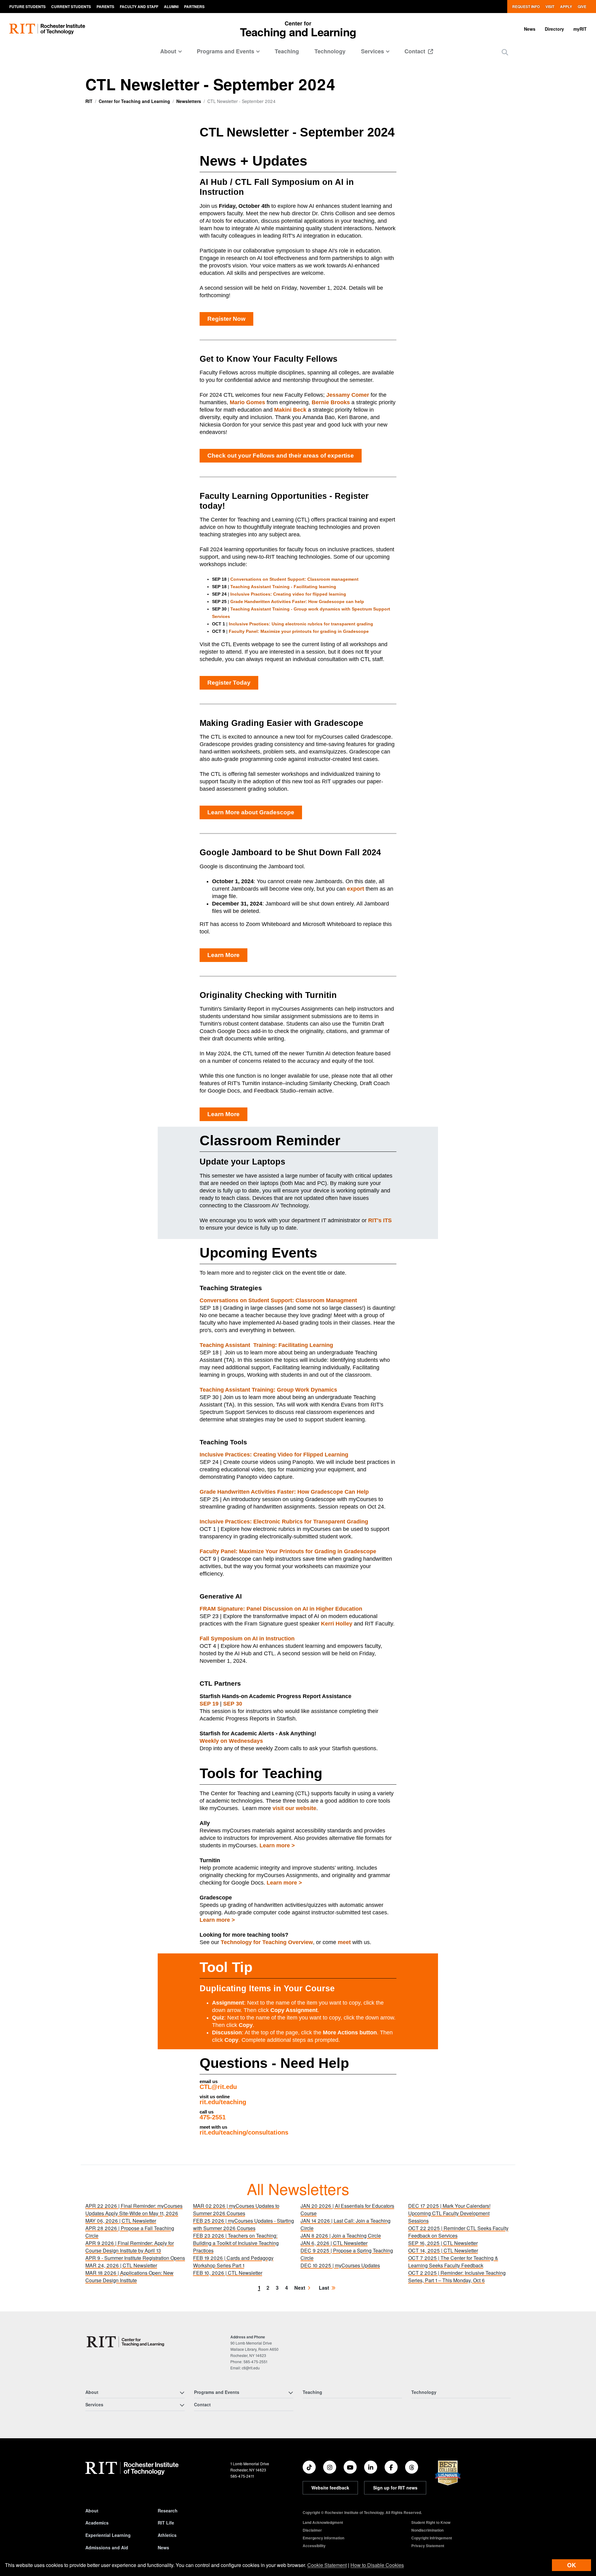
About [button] (168, 51)
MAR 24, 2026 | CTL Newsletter (121, 2265)
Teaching (287, 51)
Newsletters (189, 101)
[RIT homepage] (47, 29)
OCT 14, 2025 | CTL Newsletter (443, 2250)
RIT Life (166, 2523)
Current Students (71, 7)
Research (168, 2511)
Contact (416, 51)
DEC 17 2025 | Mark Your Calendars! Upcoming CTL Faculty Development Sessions (449, 2213)
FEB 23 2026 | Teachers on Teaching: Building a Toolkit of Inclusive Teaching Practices (236, 2243)
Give (582, 7)
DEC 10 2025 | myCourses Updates (340, 2265)
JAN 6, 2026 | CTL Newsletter (334, 2243)
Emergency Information (323, 2538)
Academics (97, 2523)
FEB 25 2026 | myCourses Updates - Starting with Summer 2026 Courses (244, 2224)
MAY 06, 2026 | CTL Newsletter (121, 2221)
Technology (330, 51)
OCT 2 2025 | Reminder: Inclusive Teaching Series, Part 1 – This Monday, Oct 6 (457, 2276)
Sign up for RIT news (395, 2488)
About (92, 2511)
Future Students (27, 7)
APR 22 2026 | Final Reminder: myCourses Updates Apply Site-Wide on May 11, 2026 (134, 2209)
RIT (89, 101)
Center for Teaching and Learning (134, 101)
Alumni (171, 7)
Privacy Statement (428, 2546)
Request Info (526, 7)
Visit (550, 7)
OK (571, 2565)
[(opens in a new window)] (309, 2467)
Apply (566, 7)
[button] (505, 52)
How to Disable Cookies (377, 2565)
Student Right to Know (431, 2522)
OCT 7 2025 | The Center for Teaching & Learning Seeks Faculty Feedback (453, 2262)
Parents (105, 7)
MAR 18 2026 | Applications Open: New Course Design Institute (129, 2276)
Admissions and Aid (107, 2547)
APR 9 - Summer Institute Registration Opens (135, 2258)
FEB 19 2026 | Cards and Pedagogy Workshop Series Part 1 (233, 2262)
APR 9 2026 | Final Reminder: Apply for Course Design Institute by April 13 (130, 2247)
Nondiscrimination (427, 2530)
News (530, 29)
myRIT (580, 29)
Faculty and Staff (139, 7)
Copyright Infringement (432, 2538)
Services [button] (372, 51)
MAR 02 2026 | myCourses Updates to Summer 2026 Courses (236, 2209)
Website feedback (330, 2488)
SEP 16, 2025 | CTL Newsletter (443, 2243)
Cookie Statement (327, 2565)
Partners (194, 7)
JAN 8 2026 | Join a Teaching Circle (341, 2236)
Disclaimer (312, 2530)
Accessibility (314, 2546)
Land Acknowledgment (323, 2522)
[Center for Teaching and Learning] (127, 2342)
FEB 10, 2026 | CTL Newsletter (228, 2273)
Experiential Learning (108, 2535)
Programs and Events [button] (226, 51)
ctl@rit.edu (251, 2368)
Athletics (167, 2535)
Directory (554, 29)
